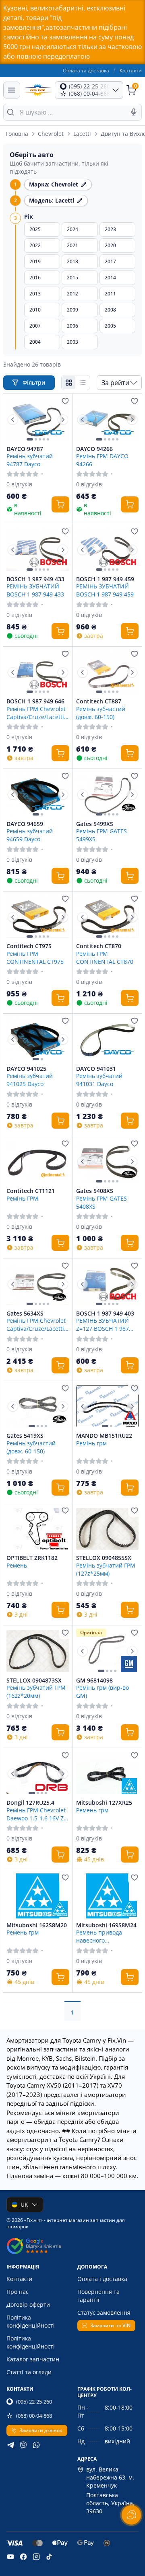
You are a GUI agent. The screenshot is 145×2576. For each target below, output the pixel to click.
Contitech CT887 (99, 701)
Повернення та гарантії (98, 2296)
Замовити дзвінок (41, 2430)
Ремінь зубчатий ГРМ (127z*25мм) (106, 1569)
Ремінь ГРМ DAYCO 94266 (102, 460)
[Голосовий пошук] (134, 112)
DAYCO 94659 (25, 824)
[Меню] (12, 90)
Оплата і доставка (102, 2279)
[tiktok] (49, 2557)
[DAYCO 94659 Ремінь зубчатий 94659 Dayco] (38, 795)
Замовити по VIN (110, 2325)
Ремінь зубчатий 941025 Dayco (30, 1080)
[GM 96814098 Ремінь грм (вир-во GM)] (108, 1651)
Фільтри (35, 382)
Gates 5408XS (95, 1191)
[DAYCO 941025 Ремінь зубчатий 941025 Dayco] (38, 1039)
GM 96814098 (94, 1680)
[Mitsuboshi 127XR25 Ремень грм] (108, 1774)
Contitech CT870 (99, 946)
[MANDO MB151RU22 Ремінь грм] (108, 1407)
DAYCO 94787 (25, 449)
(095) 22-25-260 (34, 2402)
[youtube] (10, 2557)
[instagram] (36, 2557)
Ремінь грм (91, 1443)
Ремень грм (92, 1810)
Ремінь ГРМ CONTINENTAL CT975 (35, 957)
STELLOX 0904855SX (104, 1558)
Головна (17, 134)
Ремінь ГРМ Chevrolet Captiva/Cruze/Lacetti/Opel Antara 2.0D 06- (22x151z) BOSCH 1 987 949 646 (38, 713)
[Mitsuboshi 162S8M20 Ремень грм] (38, 1896)
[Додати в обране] (65, 401)
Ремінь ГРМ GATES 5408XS (101, 1202)
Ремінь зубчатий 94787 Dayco (30, 460)
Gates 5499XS (95, 824)
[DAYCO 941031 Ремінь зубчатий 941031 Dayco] (108, 1039)
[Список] (83, 383)
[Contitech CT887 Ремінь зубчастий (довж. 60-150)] (108, 672)
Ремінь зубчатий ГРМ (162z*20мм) (36, 1691)
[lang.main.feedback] (131, 2515)
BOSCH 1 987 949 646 (35, 701)
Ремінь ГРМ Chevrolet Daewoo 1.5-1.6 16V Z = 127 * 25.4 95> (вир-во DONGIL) (37, 1814)
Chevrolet (51, 134)
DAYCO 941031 (96, 1069)
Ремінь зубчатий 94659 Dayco (30, 835)
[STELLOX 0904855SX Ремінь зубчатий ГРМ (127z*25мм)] (108, 1529)
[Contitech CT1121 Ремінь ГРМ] (38, 1162)
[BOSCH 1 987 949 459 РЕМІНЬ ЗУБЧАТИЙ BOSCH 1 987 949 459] (108, 550)
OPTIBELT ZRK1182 (32, 1558)
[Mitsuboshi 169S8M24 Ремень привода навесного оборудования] (108, 1896)
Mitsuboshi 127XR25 (104, 1803)
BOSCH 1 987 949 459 (105, 579)
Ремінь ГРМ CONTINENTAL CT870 (105, 957)
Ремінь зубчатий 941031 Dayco (99, 1080)
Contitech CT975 (29, 946)
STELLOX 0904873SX (34, 1680)
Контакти (131, 71)
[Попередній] (13, 420)
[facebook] (23, 2557)
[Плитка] (69, 383)
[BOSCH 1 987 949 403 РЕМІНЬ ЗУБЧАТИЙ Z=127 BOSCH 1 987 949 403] (108, 1284)
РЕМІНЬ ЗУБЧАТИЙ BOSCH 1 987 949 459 (105, 590)
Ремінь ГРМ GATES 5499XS (101, 835)
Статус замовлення (104, 2313)
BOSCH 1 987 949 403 (105, 1314)
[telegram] (10, 2445)
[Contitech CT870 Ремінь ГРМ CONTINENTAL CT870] (108, 917)
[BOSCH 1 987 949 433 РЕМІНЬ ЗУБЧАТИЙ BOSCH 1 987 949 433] (38, 550)
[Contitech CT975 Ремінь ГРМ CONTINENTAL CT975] (38, 917)
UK (24, 2204)
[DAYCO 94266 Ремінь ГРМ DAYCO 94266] (108, 420)
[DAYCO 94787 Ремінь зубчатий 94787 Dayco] (38, 420)
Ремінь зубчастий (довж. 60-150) (101, 713)
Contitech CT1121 (31, 1191)
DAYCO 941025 (26, 1069)
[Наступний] (63, 420)
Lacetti (82, 134)
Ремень (17, 1565)
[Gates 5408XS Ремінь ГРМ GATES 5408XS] (108, 1162)
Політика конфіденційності (31, 2321)
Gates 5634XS (25, 1314)
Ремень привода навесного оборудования (99, 1936)
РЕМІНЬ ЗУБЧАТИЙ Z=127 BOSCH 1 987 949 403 (103, 1324)
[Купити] (60, 504)
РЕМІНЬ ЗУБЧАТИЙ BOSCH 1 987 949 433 (35, 590)
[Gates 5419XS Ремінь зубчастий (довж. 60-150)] (38, 1407)
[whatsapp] (36, 2445)
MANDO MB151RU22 (104, 1436)
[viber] (23, 2445)
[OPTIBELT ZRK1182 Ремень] (38, 1529)
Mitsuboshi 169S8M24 (106, 1925)
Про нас (18, 2292)
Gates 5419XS (25, 1436)
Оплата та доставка (86, 71)
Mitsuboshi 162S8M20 (37, 1925)
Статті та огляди (29, 2372)
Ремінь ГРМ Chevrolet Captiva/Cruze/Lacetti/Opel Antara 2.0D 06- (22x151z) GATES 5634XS (38, 1324)
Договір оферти (28, 2304)
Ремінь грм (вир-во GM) (103, 1691)
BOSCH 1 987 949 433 (35, 579)
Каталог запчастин (33, 2359)
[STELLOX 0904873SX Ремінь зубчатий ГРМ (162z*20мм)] (38, 1651)
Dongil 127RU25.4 (30, 1803)
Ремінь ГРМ (22, 1198)
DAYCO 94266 (94, 449)
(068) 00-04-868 (34, 2416)
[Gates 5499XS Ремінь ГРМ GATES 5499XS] (108, 795)
